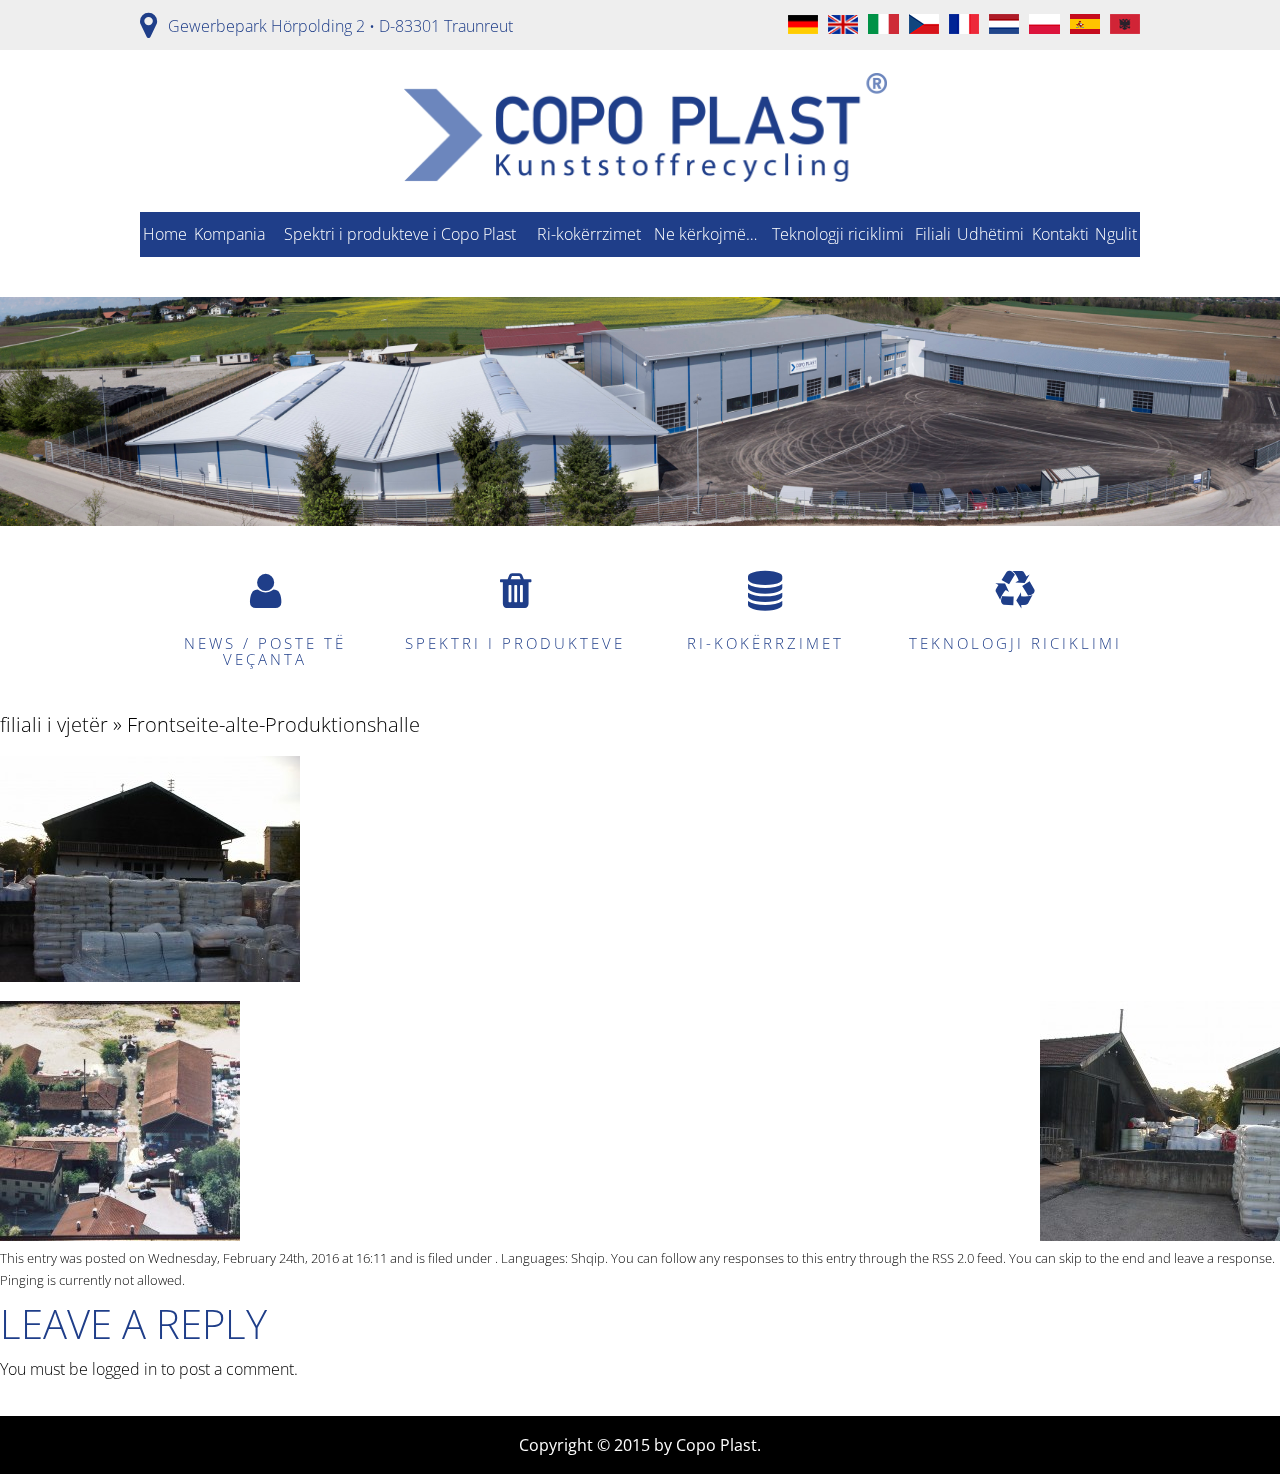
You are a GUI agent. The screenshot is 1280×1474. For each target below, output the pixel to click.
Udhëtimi (990, 234)
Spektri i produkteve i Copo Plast (400, 234)
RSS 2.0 (953, 1258)
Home (165, 234)
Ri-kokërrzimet (589, 234)
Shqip (588, 1258)
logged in (124, 1369)
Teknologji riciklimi (838, 234)
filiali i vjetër (54, 724)
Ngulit (1116, 234)
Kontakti (1060, 234)
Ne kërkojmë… (705, 234)
